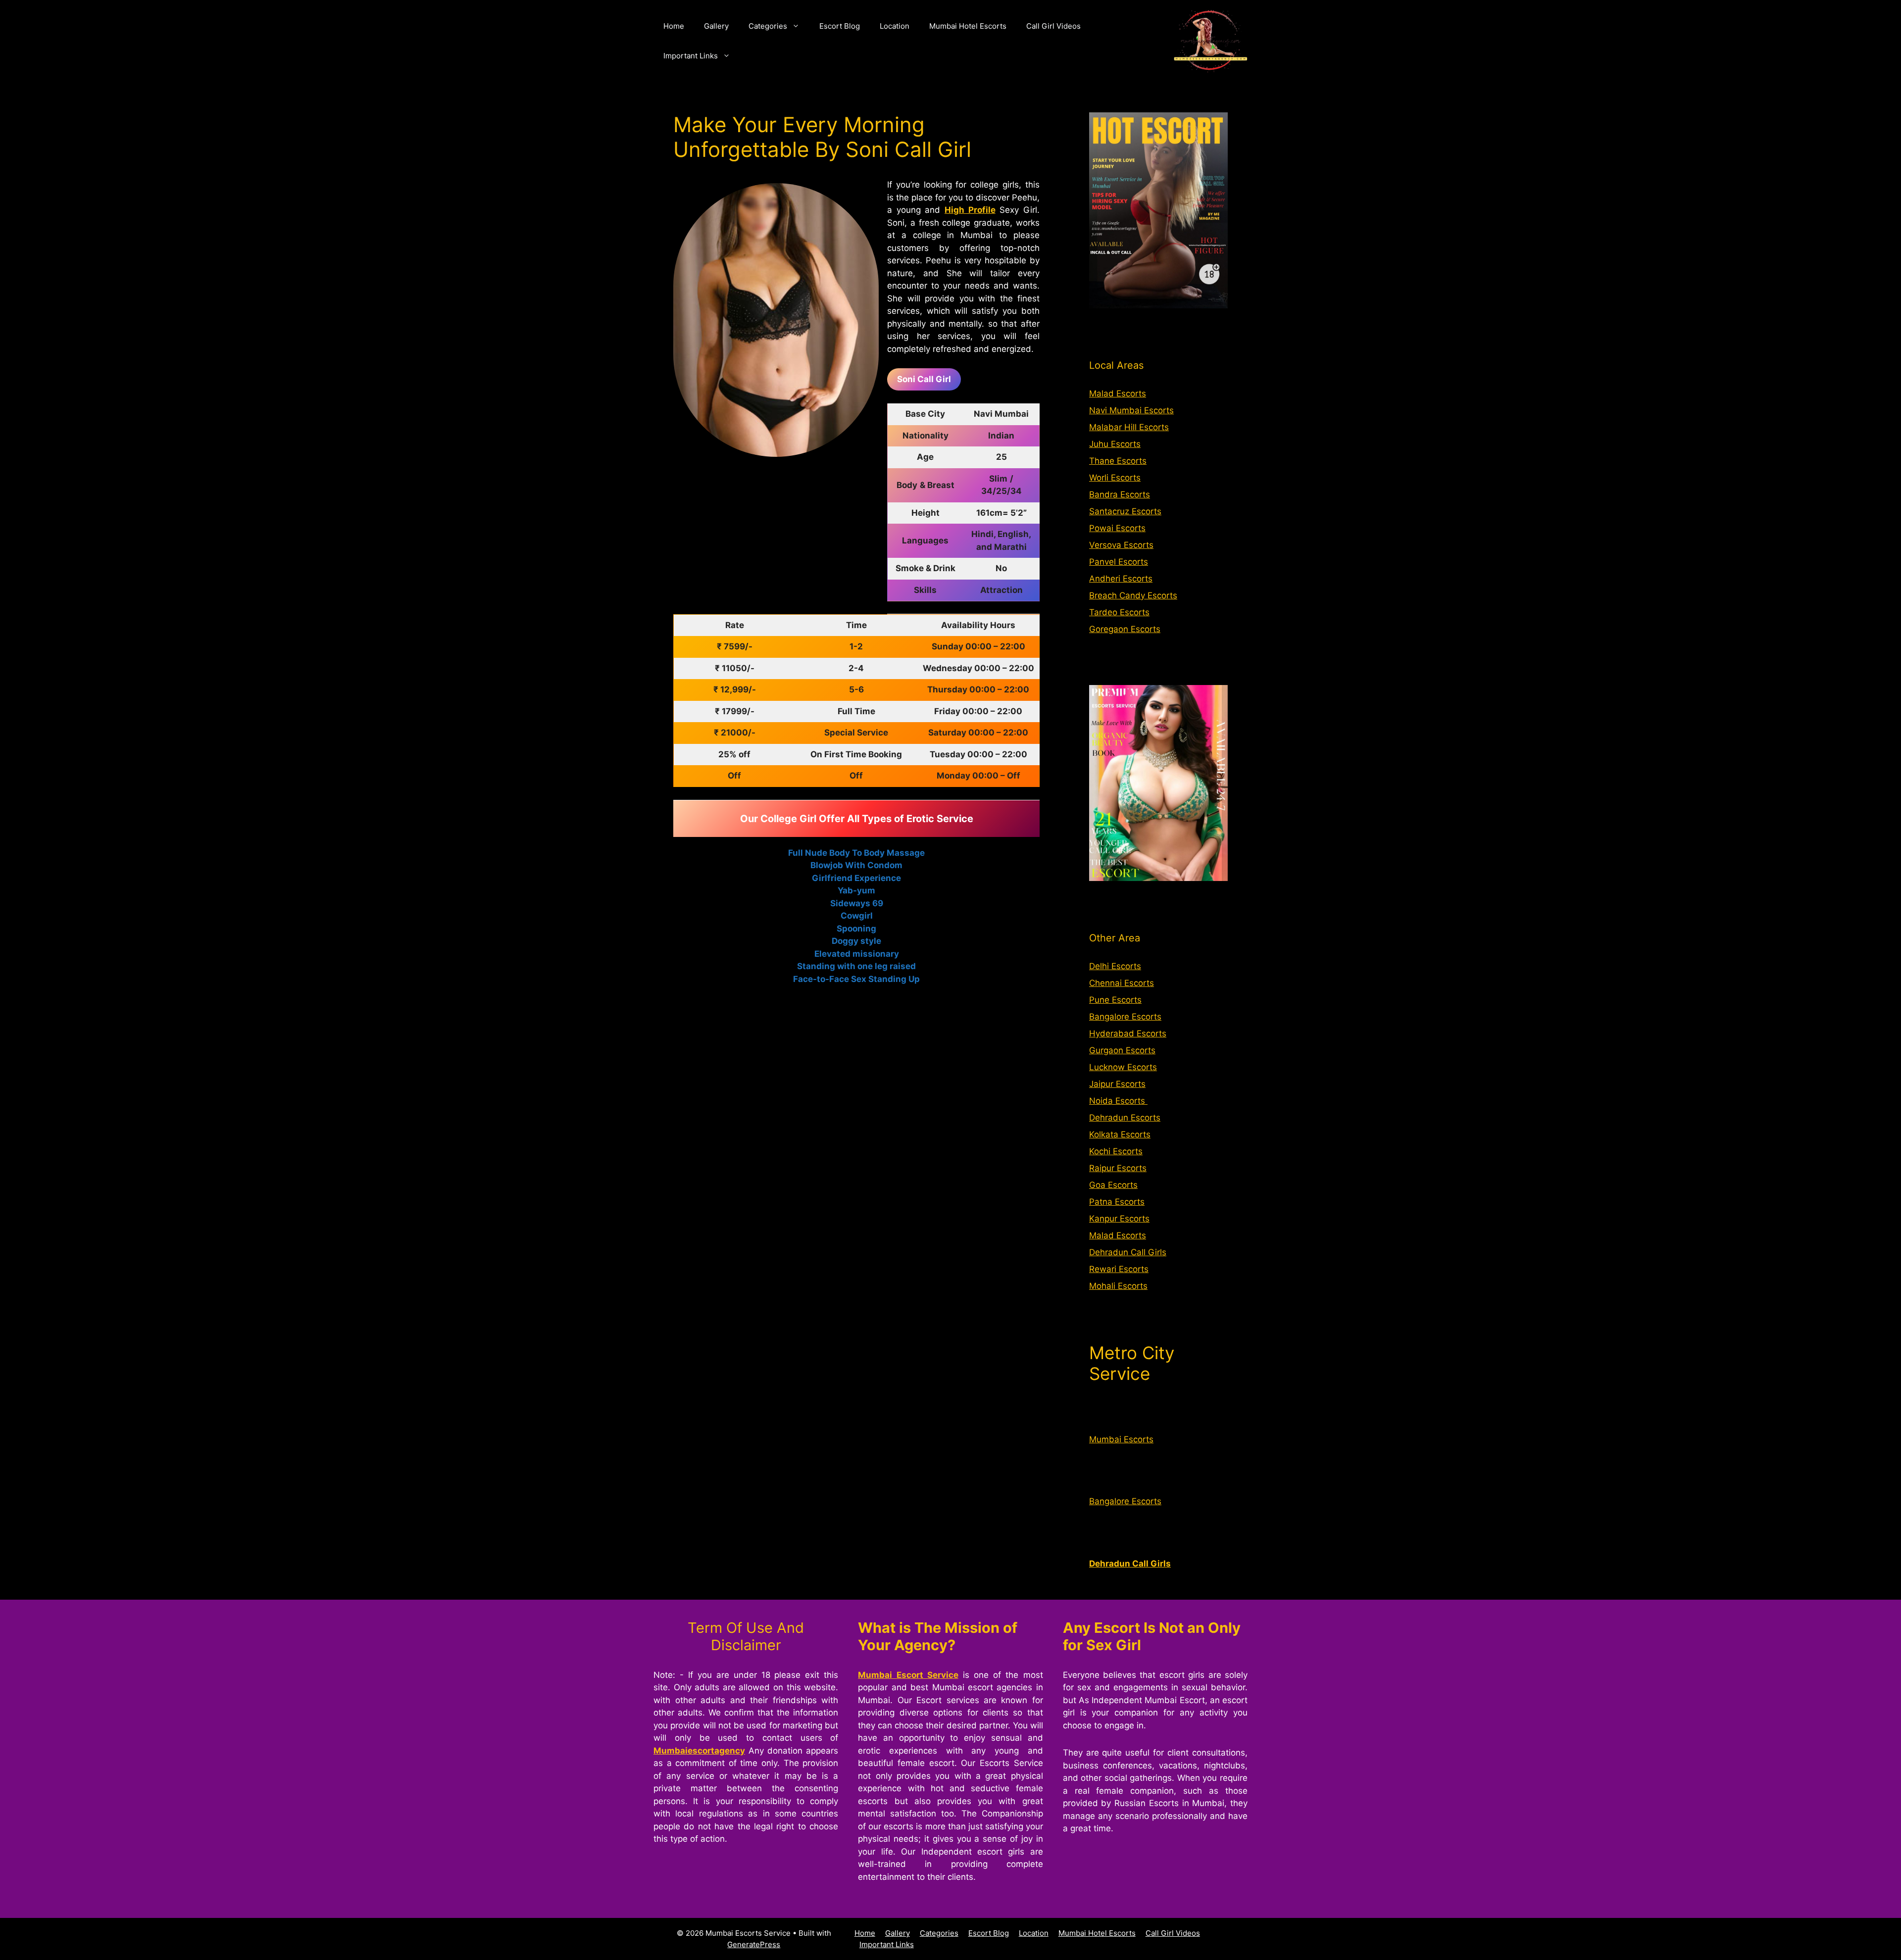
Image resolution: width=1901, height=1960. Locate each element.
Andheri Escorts (1121, 579)
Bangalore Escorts (1125, 1017)
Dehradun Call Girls (1128, 1252)
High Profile (970, 210)
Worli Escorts (1115, 478)
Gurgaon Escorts (1122, 1050)
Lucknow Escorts (1123, 1067)
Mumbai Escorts (1121, 1439)
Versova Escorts (1121, 545)
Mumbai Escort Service (908, 1675)
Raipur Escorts (1118, 1168)
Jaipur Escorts (1117, 1084)
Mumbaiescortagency (699, 1751)
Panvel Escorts (1119, 562)
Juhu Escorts (1115, 444)
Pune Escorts (1115, 1000)
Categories (768, 26)
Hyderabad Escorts (1128, 1033)
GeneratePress (754, 1944)
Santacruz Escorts (1125, 511)
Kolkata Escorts (1120, 1134)
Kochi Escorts (1116, 1151)
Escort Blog (840, 26)
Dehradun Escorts (1125, 1118)
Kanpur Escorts (1119, 1219)
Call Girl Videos (1053, 26)
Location (895, 26)
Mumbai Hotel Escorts (968, 26)
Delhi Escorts (1115, 966)
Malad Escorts (1118, 393)
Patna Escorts (1117, 1202)
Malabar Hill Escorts (1129, 427)
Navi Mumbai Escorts (1131, 410)
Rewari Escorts (1119, 1269)
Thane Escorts (1118, 461)
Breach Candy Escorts (1133, 595)
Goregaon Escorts (1125, 629)
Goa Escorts (1113, 1185)
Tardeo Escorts (1119, 612)
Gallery (716, 26)
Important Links (691, 56)
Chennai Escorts (1122, 983)
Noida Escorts (1118, 1101)
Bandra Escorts (1120, 494)
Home (674, 26)
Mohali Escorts (1118, 1286)
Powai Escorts (1117, 528)
